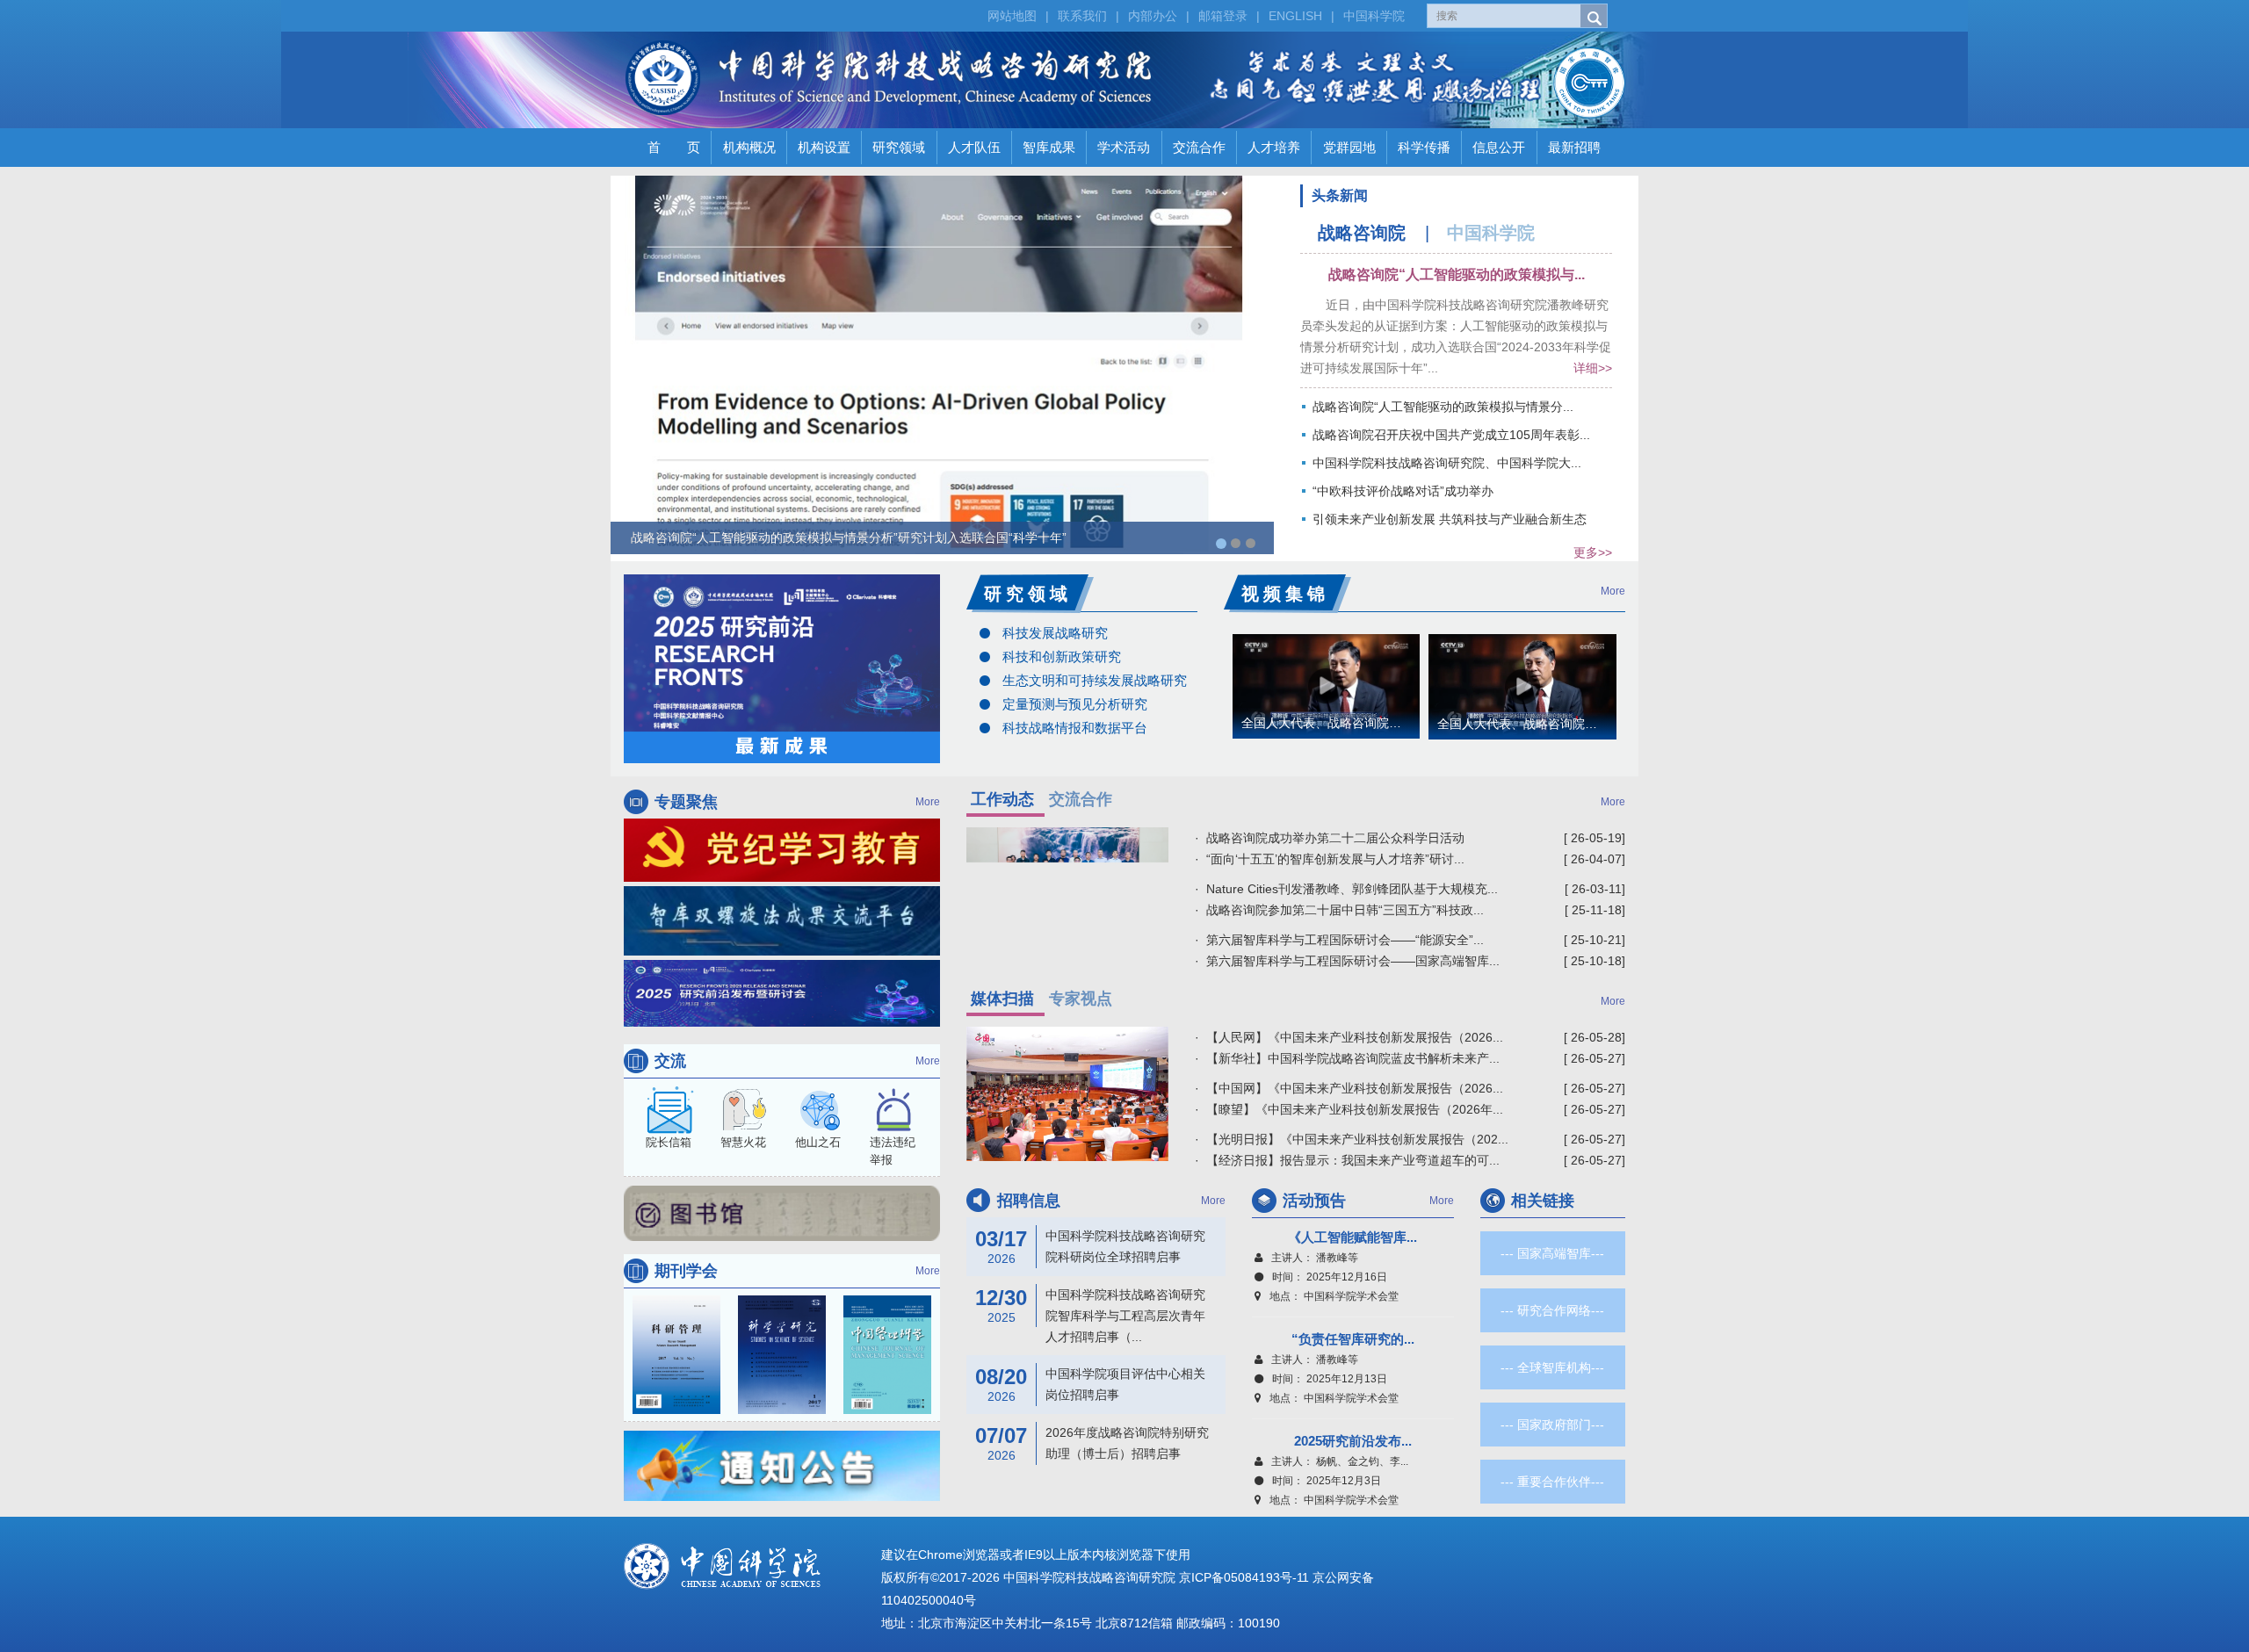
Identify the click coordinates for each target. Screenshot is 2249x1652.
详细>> (1593, 368)
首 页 (674, 147)
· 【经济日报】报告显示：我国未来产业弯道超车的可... (1347, 1160)
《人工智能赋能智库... (1352, 1237)
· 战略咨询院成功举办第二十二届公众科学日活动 (1330, 838)
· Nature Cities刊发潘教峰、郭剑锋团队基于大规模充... (1346, 889)
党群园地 (1349, 147)
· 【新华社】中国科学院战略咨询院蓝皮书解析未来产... (1347, 1058)
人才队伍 (974, 147)
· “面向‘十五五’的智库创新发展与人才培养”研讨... (1330, 859)
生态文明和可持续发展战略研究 (1095, 680)
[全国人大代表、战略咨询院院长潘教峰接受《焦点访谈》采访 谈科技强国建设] (1522, 685)
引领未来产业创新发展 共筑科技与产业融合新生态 (1450, 519)
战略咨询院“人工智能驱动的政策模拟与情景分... (1443, 407)
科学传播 (1424, 147)
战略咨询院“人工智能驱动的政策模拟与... (1457, 274)
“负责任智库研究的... (1353, 1339)
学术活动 (1124, 147)
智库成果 (1049, 147)
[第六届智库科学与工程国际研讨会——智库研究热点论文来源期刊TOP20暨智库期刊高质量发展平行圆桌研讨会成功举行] (1067, 887)
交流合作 (1199, 147)
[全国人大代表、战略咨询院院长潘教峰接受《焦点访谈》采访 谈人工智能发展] (1327, 685)
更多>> (1593, 552)
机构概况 (749, 147)
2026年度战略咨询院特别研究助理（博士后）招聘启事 (1092, 1443)
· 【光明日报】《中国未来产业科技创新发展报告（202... (1352, 1139)
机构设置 (824, 147)
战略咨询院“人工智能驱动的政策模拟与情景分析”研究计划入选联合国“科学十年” (849, 537)
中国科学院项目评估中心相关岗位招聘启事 (1090, 1384)
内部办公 (1153, 16)
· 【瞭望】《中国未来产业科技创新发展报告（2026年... (1349, 1109)
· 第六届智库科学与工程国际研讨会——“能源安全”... (1339, 940)
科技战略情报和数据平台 (1075, 728)
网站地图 (1012, 16)
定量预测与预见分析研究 (1075, 704)
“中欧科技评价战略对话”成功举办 (1403, 491)
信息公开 (1499, 147)
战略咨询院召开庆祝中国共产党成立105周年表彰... (1451, 435)
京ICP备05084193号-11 (1244, 1577)
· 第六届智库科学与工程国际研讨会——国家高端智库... (1347, 961)
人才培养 (1274, 147)
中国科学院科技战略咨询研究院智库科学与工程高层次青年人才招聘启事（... (1090, 1315)
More (1613, 591)
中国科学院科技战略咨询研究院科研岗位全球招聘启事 (1090, 1246)
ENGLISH (1295, 16)
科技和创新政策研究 (1062, 656)
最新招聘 (1574, 147)
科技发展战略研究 (1055, 633)
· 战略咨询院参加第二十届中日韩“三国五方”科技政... (1339, 910)
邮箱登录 (1223, 16)
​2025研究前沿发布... (1353, 1441)
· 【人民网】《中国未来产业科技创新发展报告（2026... (1349, 1037)
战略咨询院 (1362, 233)
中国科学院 (1374, 16)
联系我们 (1082, 16)
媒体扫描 (1002, 999)
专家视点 (1081, 999)
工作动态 (1002, 799)
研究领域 (899, 147)
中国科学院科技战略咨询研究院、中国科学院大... (1447, 463)
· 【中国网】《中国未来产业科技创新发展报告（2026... (1349, 1088)
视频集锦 (1285, 594)
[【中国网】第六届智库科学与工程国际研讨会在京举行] (1067, 1094)
